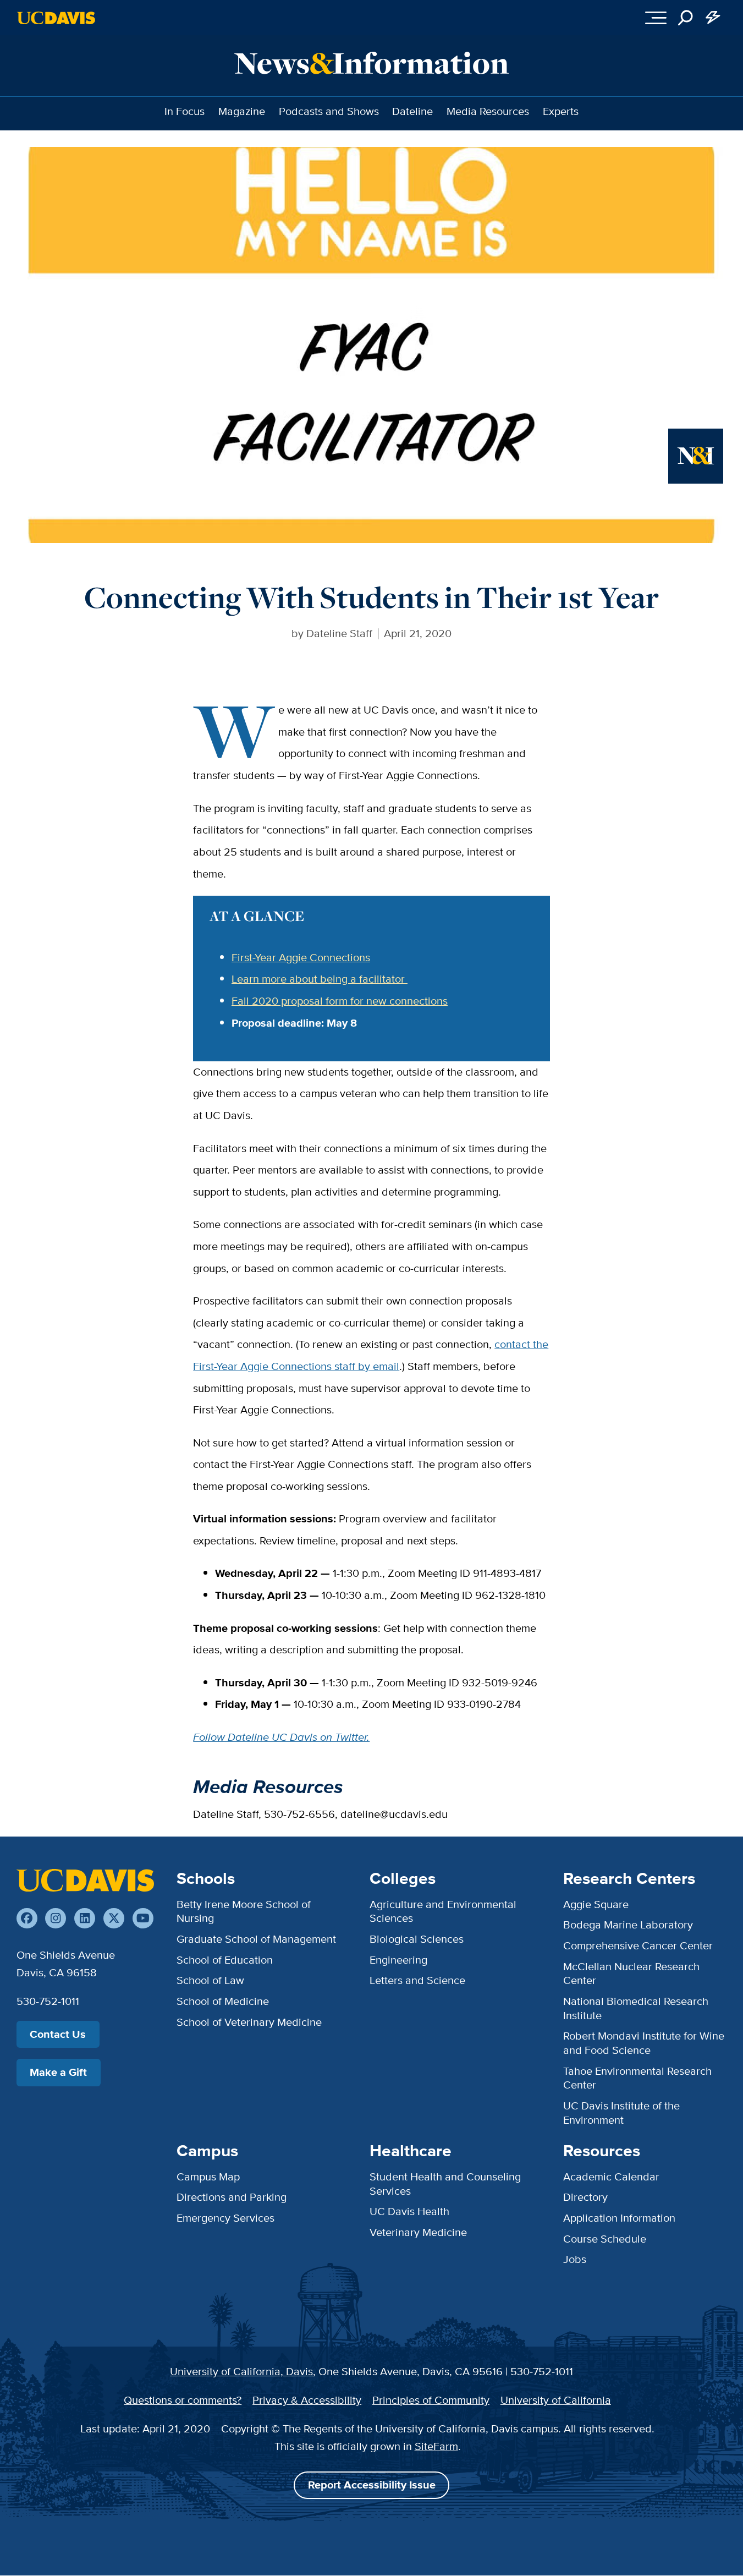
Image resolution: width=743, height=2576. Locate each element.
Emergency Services (225, 2218)
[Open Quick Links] (713, 18)
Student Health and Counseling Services (445, 2184)
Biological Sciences (417, 1939)
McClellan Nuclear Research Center (631, 1974)
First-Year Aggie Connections (301, 957)
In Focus (185, 111)
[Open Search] (686, 18)
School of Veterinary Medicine (249, 2022)
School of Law (210, 1980)
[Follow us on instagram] (56, 1919)
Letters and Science (417, 1980)
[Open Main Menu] (656, 18)
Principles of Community (431, 2400)
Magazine (242, 111)
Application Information (619, 2218)
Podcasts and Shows (329, 111)
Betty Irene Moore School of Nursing (244, 1911)
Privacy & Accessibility (307, 2400)
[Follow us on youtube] (143, 1919)
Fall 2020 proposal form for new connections (340, 1001)
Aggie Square (596, 1904)
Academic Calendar (611, 2177)
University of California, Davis (241, 2371)
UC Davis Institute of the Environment (621, 2113)
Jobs (575, 2259)
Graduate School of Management (256, 1939)
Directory (585, 2197)
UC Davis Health (409, 2211)
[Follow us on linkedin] (85, 1919)
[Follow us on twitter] (114, 1919)
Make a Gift (58, 2072)
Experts (561, 111)
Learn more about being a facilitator (320, 979)
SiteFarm (436, 2446)
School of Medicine (223, 2001)
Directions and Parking (232, 2197)
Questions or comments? (183, 2400)
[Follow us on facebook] (27, 1919)
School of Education (225, 1960)
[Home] (85, 1880)
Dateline (412, 111)
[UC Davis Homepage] (56, 18)
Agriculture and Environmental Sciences (443, 1911)
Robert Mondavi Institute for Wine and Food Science (644, 2043)
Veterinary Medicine (418, 2232)
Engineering (398, 1960)
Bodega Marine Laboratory (628, 1925)
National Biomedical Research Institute (636, 2008)
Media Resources (488, 111)
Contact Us (58, 2034)
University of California (556, 2400)
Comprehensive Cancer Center (638, 1945)
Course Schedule (605, 2239)
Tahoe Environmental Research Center (637, 2078)
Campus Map (208, 2177)
